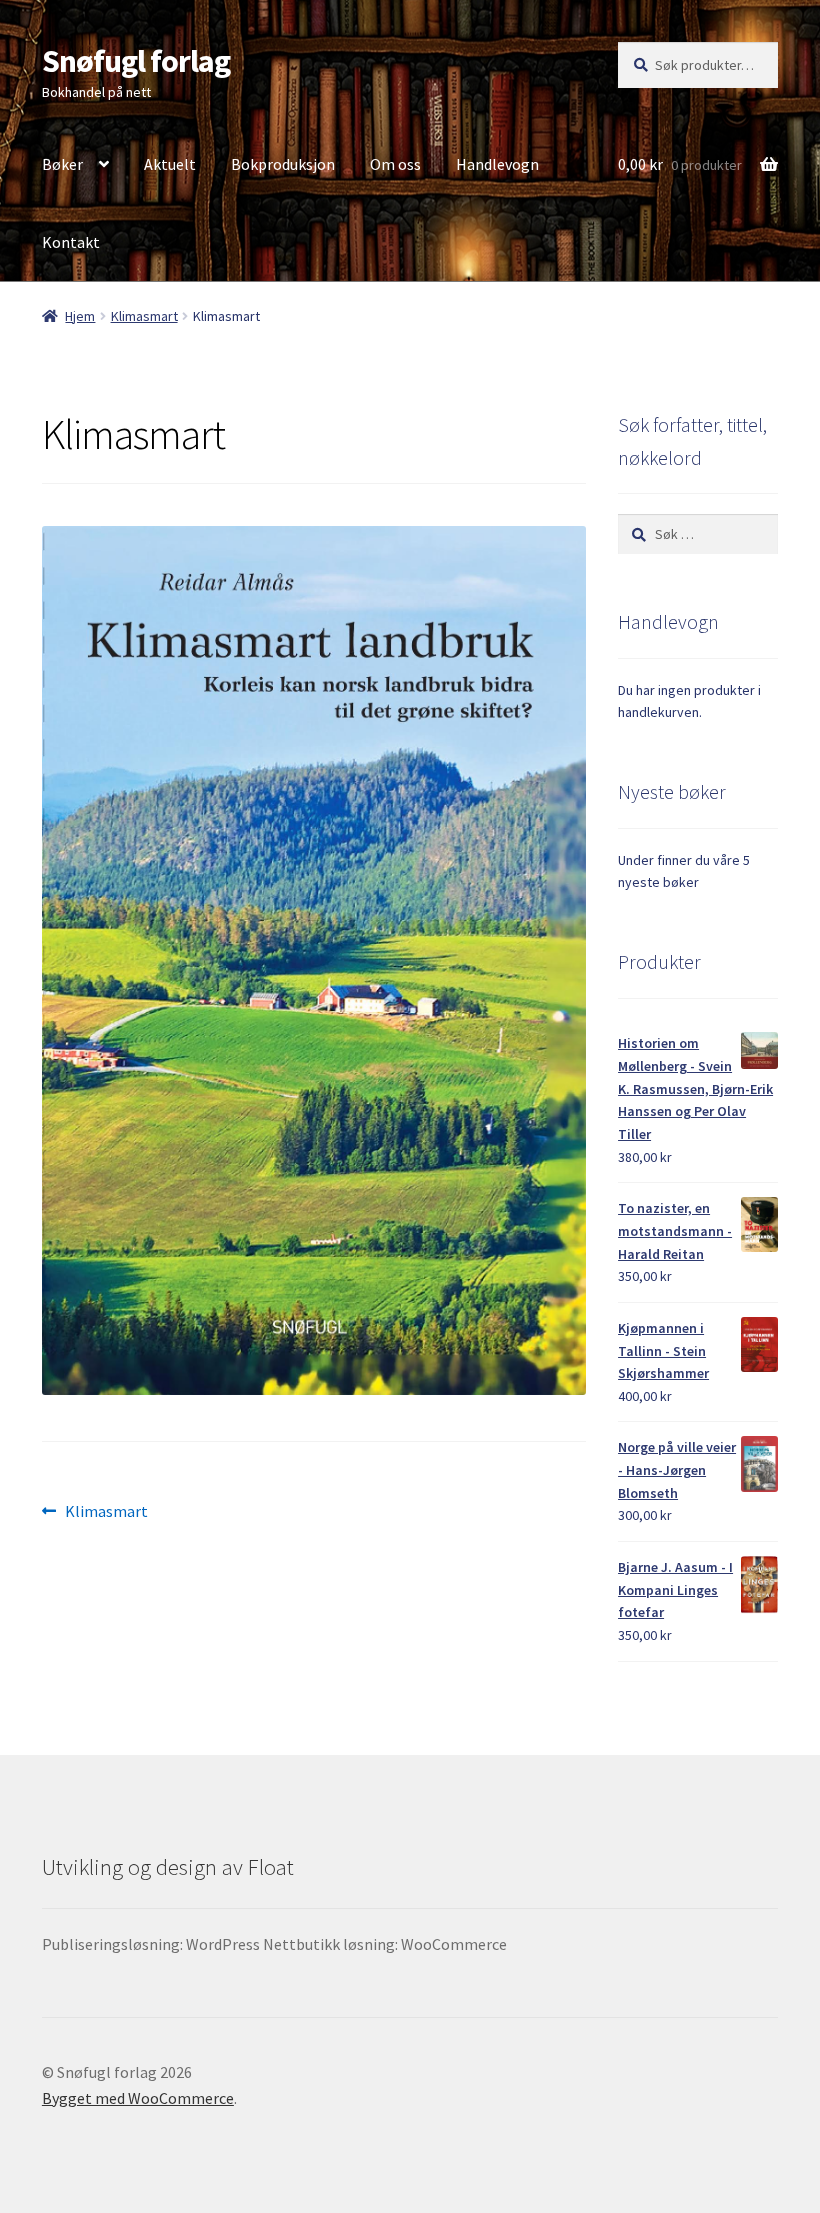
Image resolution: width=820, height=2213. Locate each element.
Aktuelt (170, 164)
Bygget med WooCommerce (138, 2098)
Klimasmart (144, 316)
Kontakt (71, 242)
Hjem (80, 316)
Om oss (395, 164)
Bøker (62, 164)
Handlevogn (497, 164)
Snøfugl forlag (136, 61)
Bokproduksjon (283, 164)
